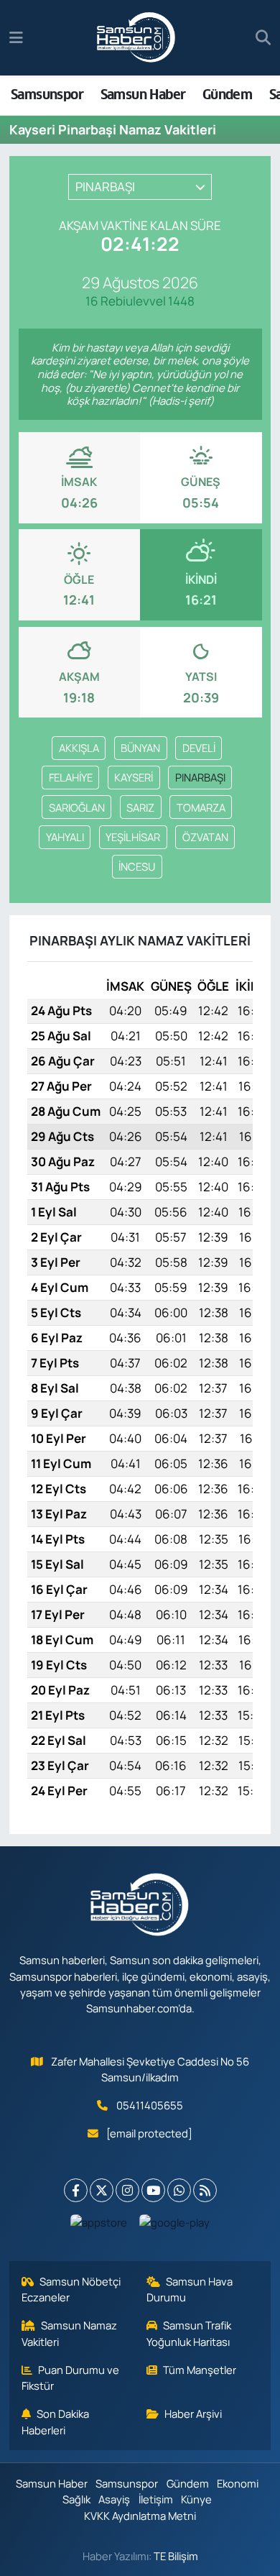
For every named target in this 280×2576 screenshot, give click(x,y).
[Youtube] (153, 2190)
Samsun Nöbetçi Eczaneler (71, 2289)
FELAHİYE (71, 777)
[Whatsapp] (179, 2190)
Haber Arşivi (193, 2414)
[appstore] (99, 2226)
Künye (196, 2499)
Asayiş (114, 2499)
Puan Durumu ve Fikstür (71, 2378)
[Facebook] (76, 2190)
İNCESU (137, 866)
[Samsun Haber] (136, 38)
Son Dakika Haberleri (56, 2421)
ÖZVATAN (205, 837)
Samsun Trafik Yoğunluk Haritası (189, 2333)
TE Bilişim (176, 2556)
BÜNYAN (140, 748)
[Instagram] (127, 2190)
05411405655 (150, 2105)
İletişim (156, 2499)
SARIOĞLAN (77, 807)
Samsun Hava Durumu (190, 2289)
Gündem (227, 95)
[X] (102, 2190)
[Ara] (263, 38)
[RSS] (205, 2190)
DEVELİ (199, 748)
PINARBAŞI (200, 777)
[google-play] (175, 2226)
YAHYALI (65, 837)
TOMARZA (201, 807)
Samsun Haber (143, 95)
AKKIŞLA (79, 748)
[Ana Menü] (16, 38)
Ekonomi (238, 2483)
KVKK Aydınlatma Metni (140, 2516)
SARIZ (140, 807)
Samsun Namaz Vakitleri (70, 2333)
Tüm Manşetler (200, 2370)
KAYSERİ (134, 777)
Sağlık (76, 2499)
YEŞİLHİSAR (133, 837)
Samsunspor (47, 95)
